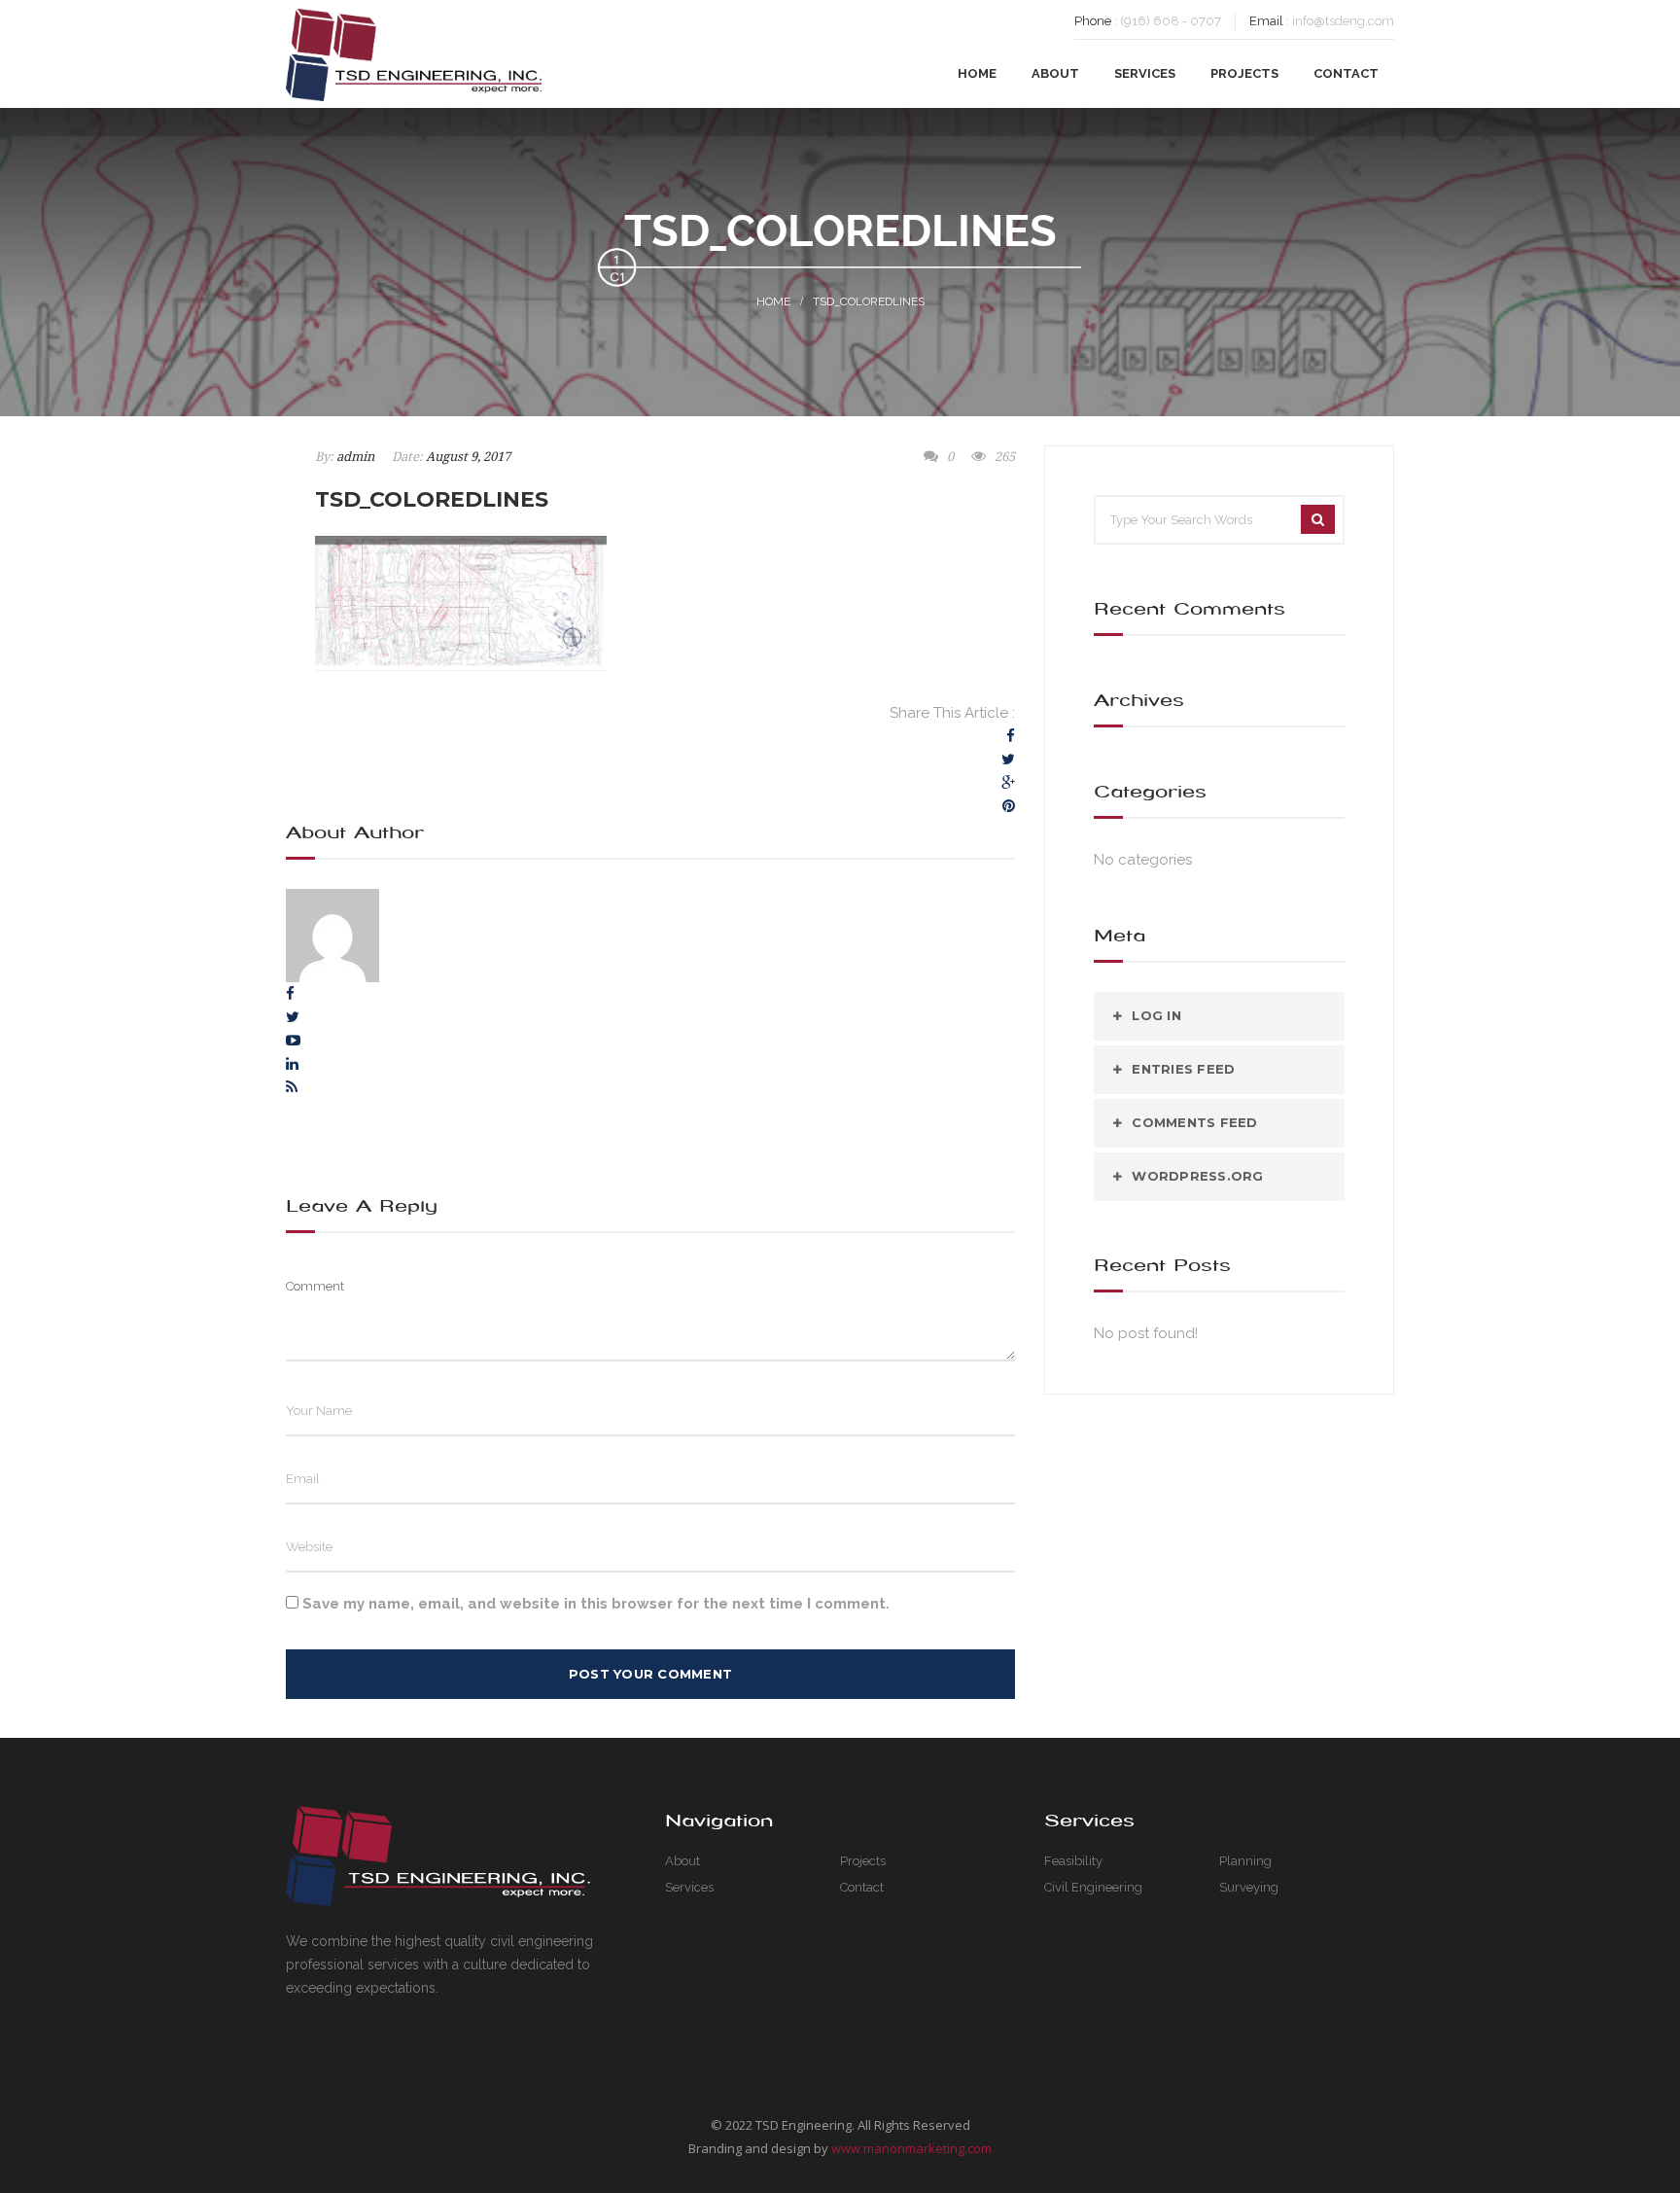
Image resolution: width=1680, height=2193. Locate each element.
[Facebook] (1011, 736)
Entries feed (1183, 1069)
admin (355, 457)
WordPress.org (1197, 1176)
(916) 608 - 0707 (1171, 21)
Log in (1156, 1015)
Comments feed (1194, 1122)
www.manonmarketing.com (911, 2148)
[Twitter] (1008, 760)
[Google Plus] (1008, 783)
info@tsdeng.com (1343, 21)
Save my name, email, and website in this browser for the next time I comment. (596, 1604)
